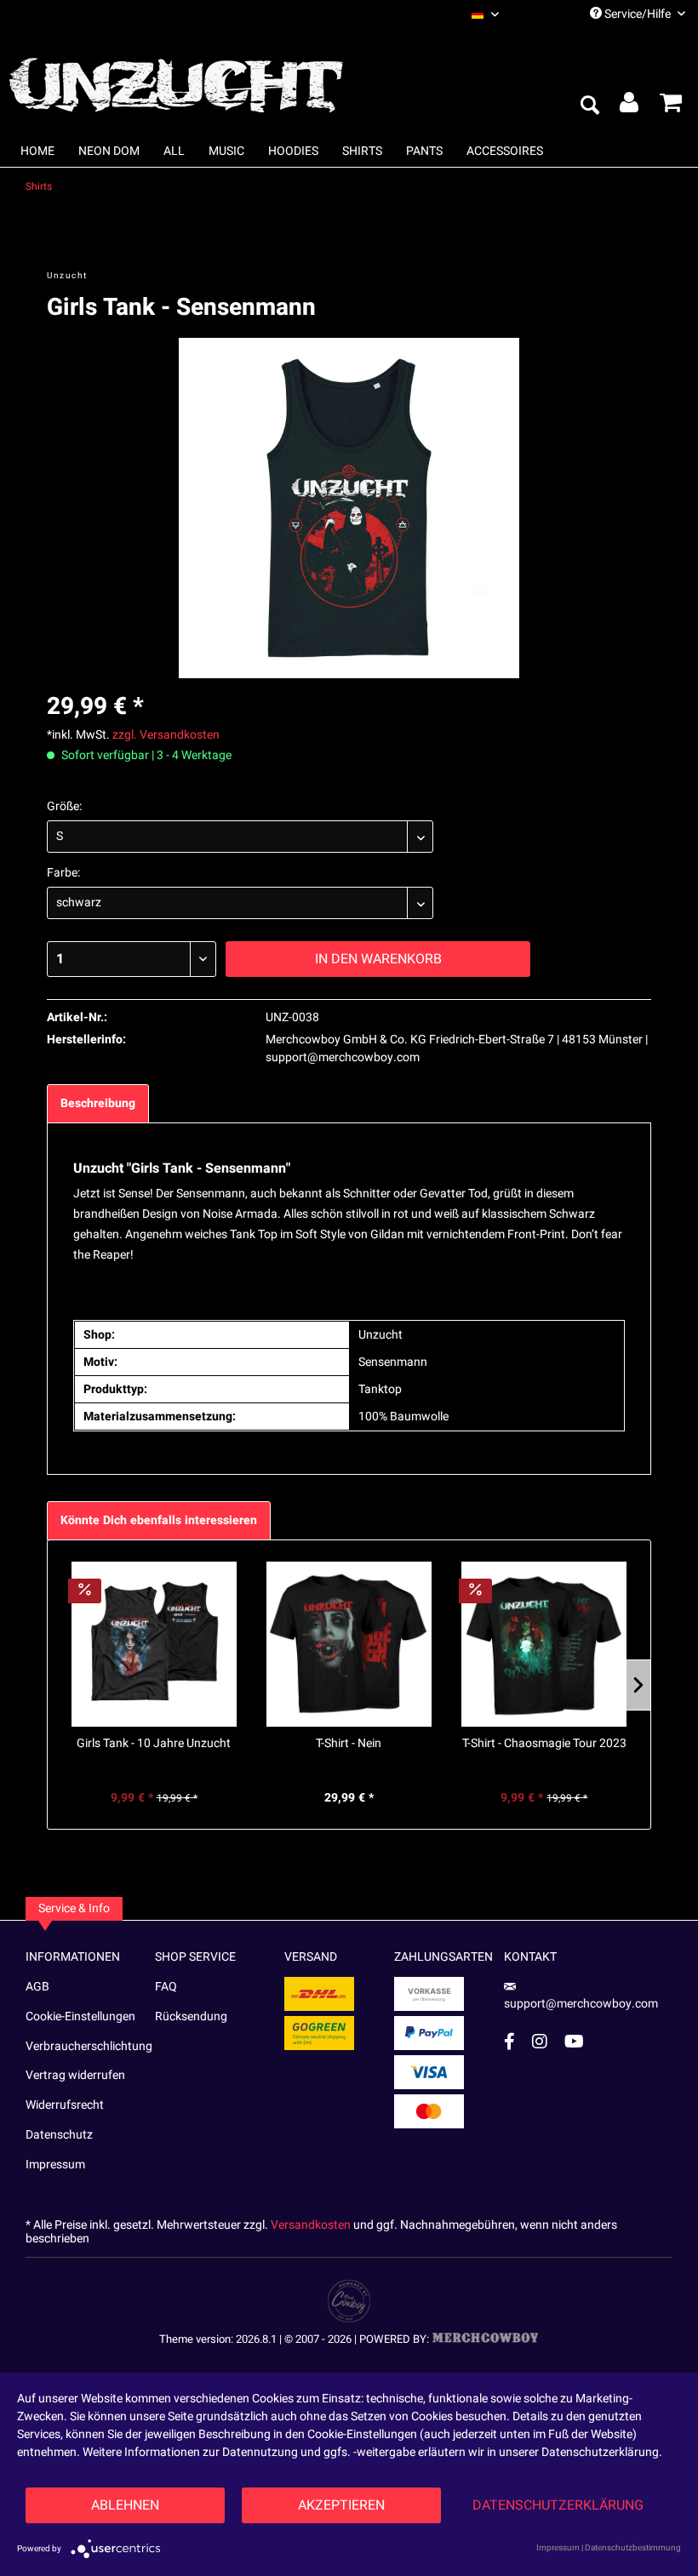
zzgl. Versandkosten (166, 735)
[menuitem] (512, 14)
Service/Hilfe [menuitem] (638, 14)
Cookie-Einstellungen (80, 2016)
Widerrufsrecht (65, 2105)
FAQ (166, 1987)
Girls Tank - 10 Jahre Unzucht (154, 1744)
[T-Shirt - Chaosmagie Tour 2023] (544, 1644)
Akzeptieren (341, 2505)
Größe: (64, 806)
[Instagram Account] (540, 2041)
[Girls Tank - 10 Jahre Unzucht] (154, 1644)
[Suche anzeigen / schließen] (589, 106)
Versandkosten (311, 2225)
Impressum (55, 2165)
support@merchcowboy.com (581, 2004)
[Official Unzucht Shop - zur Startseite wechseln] (179, 75)
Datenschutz (59, 2135)
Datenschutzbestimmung (633, 2548)
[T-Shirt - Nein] (349, 1644)
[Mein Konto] (630, 106)
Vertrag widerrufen (75, 2075)
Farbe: (63, 873)
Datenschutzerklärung (558, 2505)
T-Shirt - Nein (349, 1744)
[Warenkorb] (671, 106)
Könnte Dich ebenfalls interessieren (159, 1520)
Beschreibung (98, 1103)
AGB (37, 1987)
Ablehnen (125, 2505)
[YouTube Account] (574, 2041)
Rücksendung (191, 2016)
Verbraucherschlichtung (89, 2046)
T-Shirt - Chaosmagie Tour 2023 (544, 1744)
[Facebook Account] (509, 2041)
